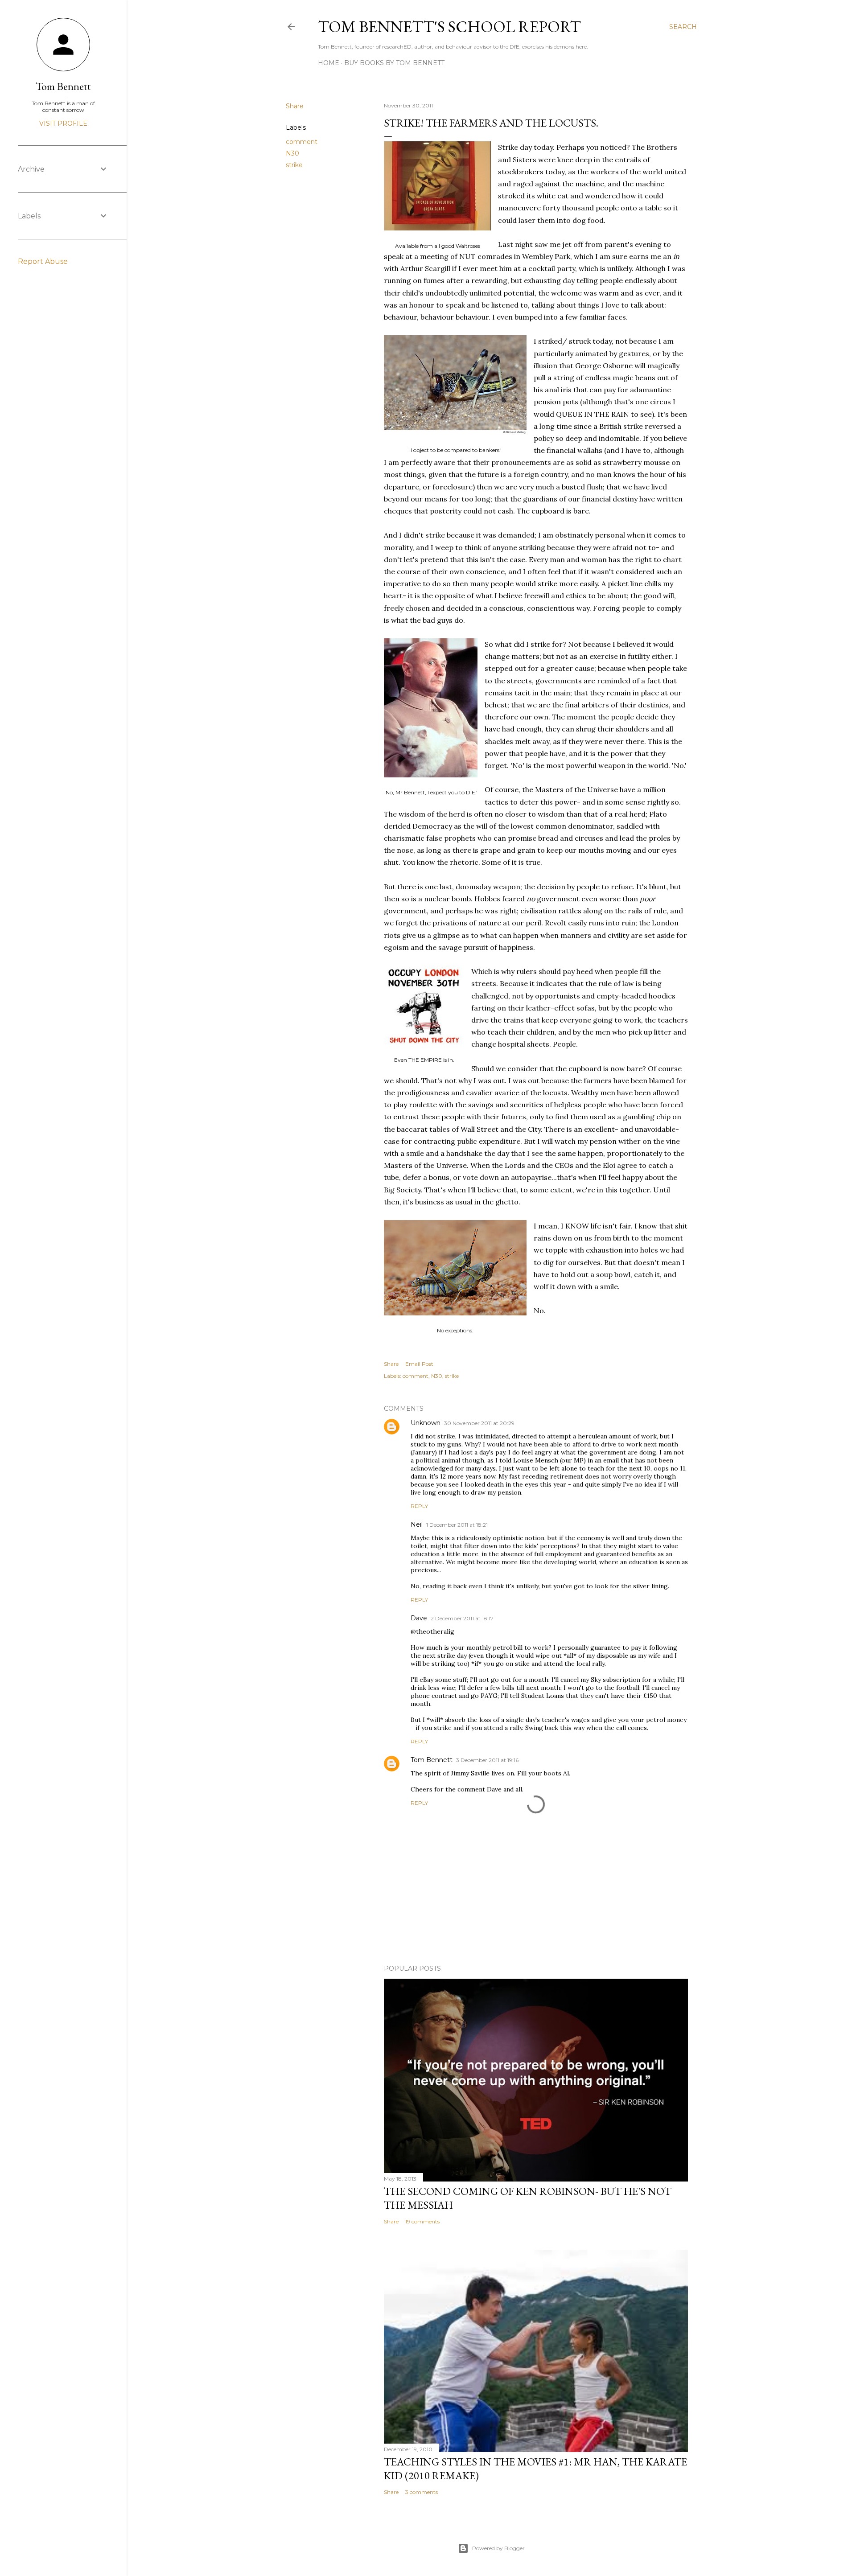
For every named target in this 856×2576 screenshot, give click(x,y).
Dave (419, 1618)
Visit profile (63, 123)
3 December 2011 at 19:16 (487, 1760)
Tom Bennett (432, 1760)
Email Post (419, 1364)
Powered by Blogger (498, 2548)
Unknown (426, 1423)
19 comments (422, 2221)
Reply (419, 1506)
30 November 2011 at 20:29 (479, 1423)
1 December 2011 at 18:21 (457, 1525)
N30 (292, 153)
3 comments (422, 2492)
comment (302, 142)
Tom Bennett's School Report (449, 27)
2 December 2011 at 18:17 (462, 1618)
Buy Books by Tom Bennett (394, 63)
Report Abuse (43, 261)
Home (329, 63)
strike (294, 165)
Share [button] (295, 106)
